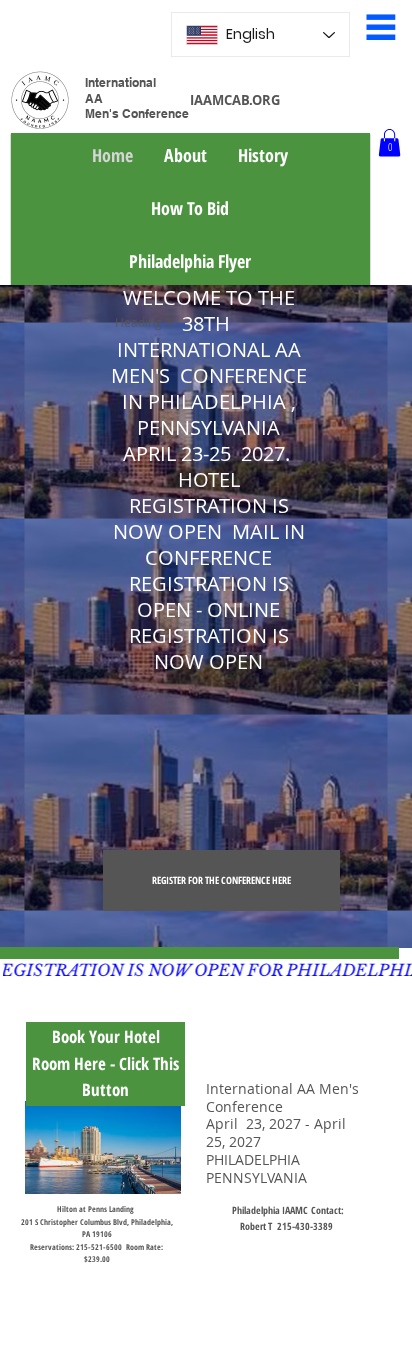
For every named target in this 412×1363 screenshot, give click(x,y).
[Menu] (381, 27)
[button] (389, 142)
